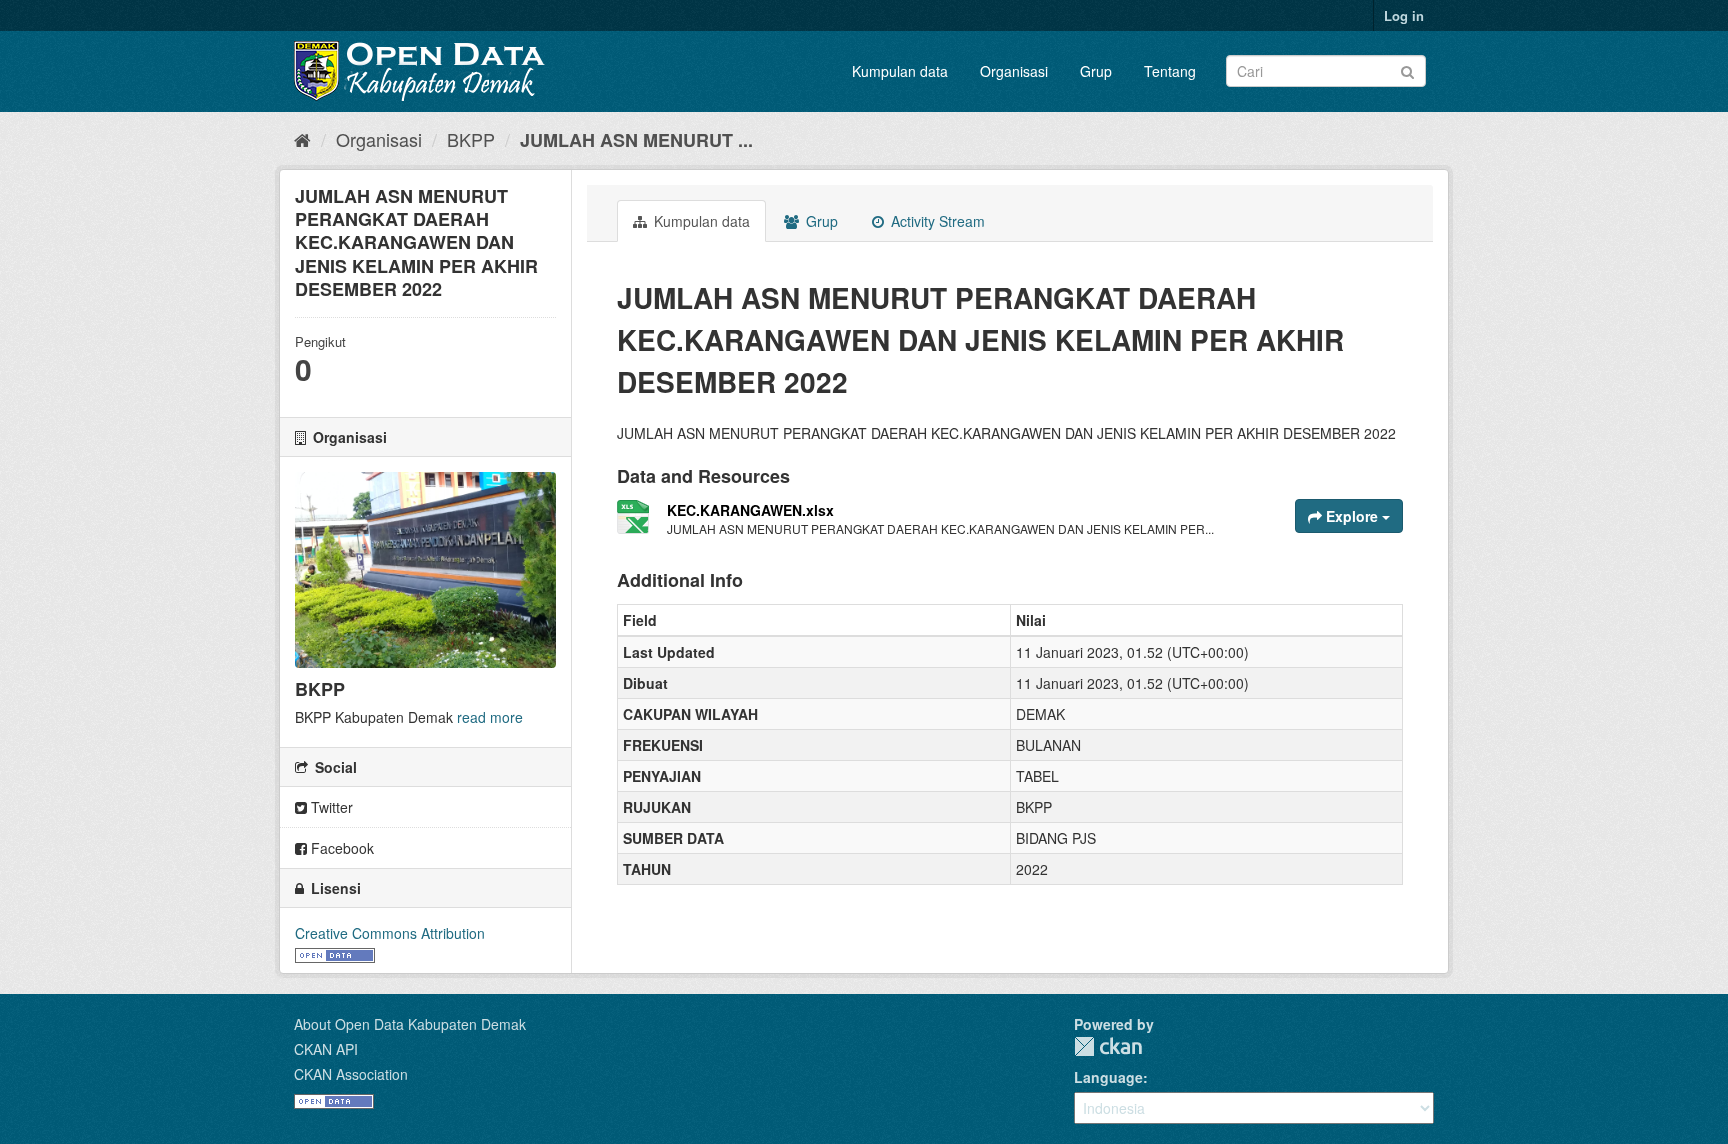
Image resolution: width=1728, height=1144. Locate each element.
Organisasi (1014, 71)
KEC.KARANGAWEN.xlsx (750, 510)
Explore (1352, 516)
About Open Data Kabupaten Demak (410, 1024)
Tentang (1170, 71)
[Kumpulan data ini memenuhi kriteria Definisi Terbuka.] (335, 953)
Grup (1096, 71)
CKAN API (326, 1049)
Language (1108, 1077)
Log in (1404, 15)
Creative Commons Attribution (390, 933)
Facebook (340, 848)
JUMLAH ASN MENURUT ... (636, 140)
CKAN (1108, 1046)
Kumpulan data (900, 71)
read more (490, 717)
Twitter (330, 807)
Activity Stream (936, 221)
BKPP (471, 139)
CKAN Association (351, 1074)
